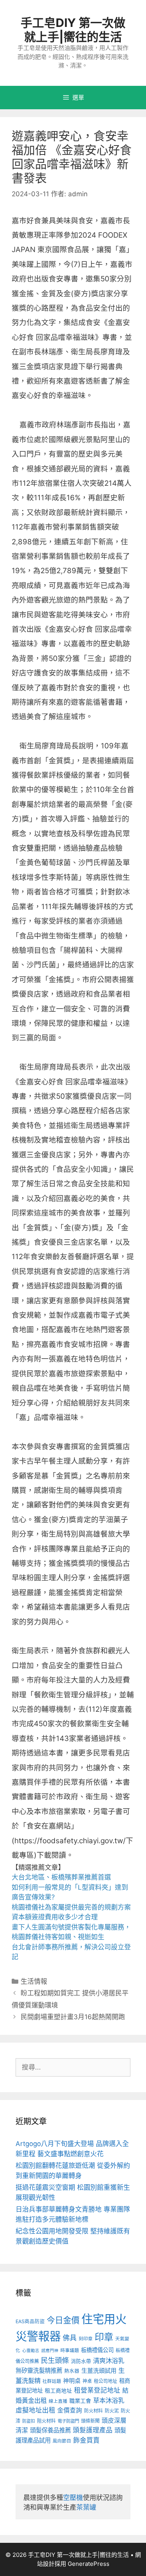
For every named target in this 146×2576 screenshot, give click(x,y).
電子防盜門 (68, 2421)
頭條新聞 (90, 2421)
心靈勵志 (31, 2351)
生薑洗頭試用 (99, 2371)
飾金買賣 (86, 2440)
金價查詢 (70, 2410)
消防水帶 (81, 2361)
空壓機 (73, 2498)
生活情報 (34, 1981)
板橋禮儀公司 (97, 2350)
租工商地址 (58, 2391)
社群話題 (52, 2381)
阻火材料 (46, 2421)
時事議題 (70, 2350)
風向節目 (62, 2441)
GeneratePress (89, 2564)
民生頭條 (55, 2360)
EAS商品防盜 (30, 2321)
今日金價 (63, 2320)
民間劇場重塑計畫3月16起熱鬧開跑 (73, 2017)
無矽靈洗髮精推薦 (39, 2371)
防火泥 (112, 2411)
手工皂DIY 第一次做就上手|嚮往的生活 (73, 30)
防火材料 (93, 2411)
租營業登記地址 (97, 2390)
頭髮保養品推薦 (50, 2430)
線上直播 (58, 2401)
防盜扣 (29, 2421)
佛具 (70, 2338)
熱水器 (72, 2371)
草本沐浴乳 (109, 2400)
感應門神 (50, 2351)
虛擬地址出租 (35, 2410)
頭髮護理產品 (93, 2430)
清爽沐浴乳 (109, 2361)
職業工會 (80, 2401)
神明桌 (72, 2381)
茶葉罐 (86, 2507)
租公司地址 (106, 2381)
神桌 (87, 2381)
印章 (104, 2337)
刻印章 (86, 2339)
